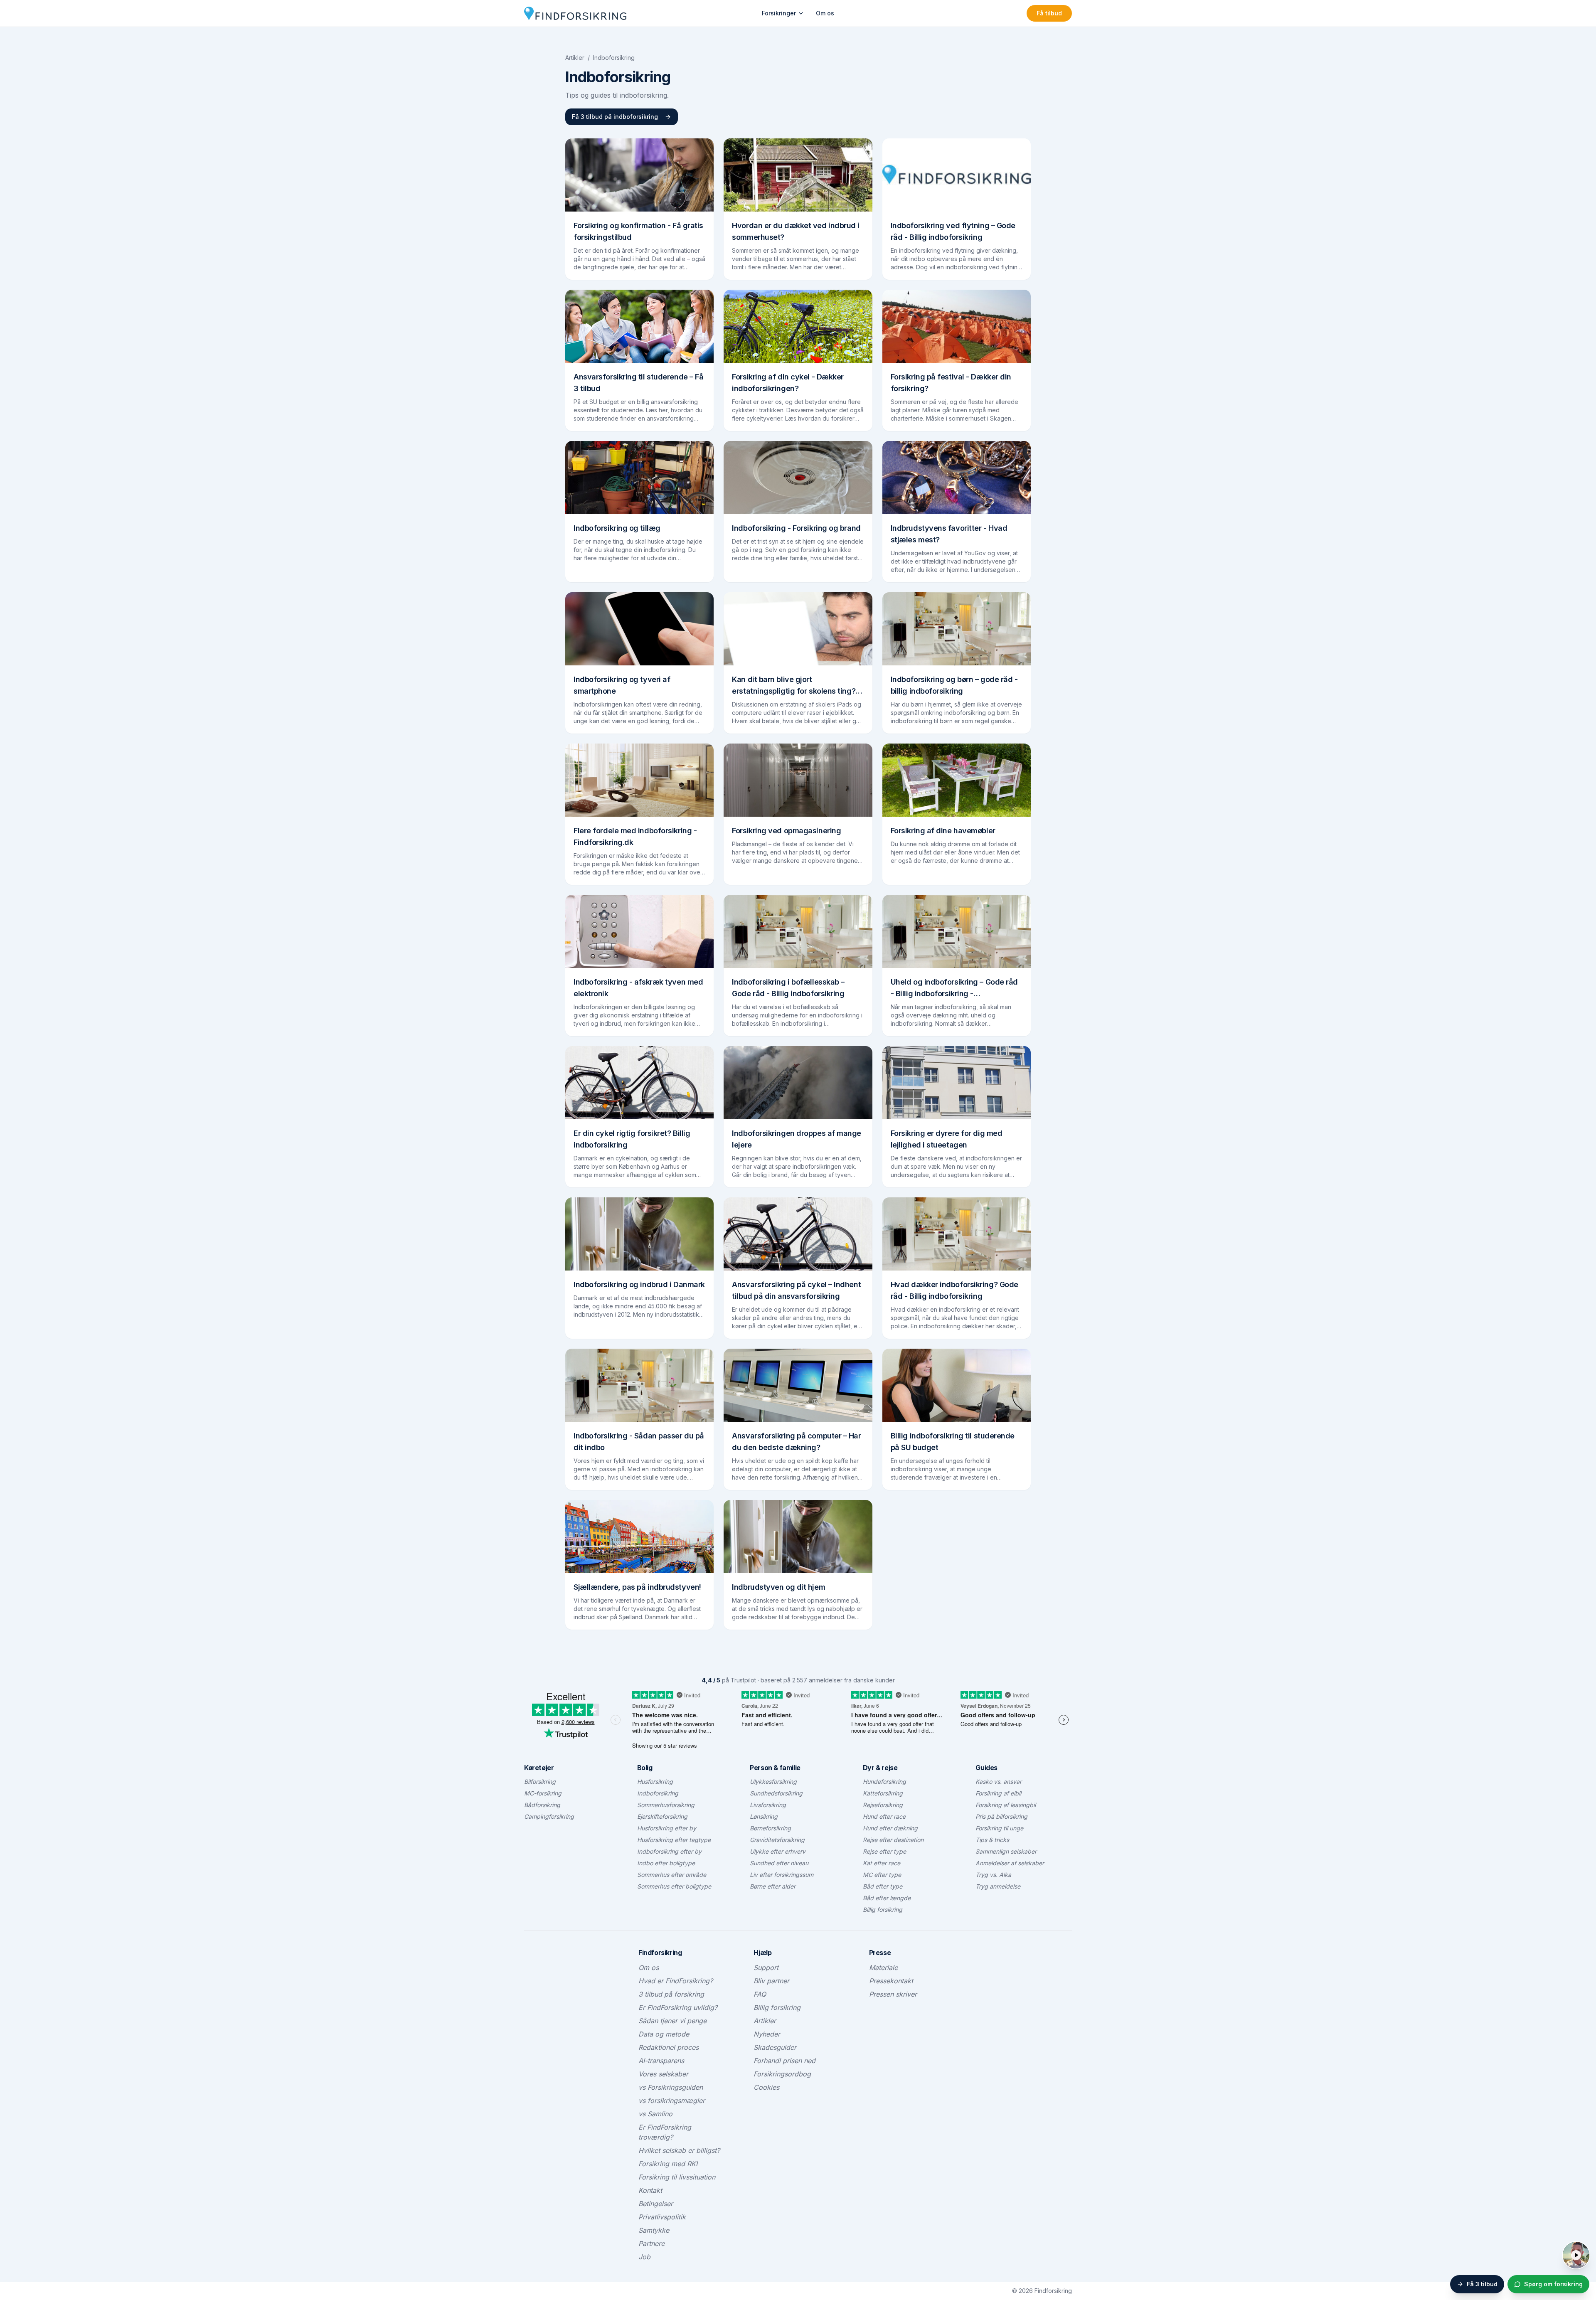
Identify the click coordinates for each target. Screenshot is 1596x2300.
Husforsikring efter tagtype (674, 1840)
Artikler (575, 58)
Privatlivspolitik (662, 2217)
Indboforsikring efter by (669, 1851)
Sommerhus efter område (672, 1875)
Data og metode (664, 2034)
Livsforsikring (768, 1805)
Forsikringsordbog (782, 2074)
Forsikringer (779, 13)
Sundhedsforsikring (776, 1793)
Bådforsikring (542, 1805)
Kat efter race (882, 1863)
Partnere (651, 2243)
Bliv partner (771, 1981)
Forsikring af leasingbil (1006, 1805)
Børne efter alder (773, 1886)
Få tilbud (1049, 13)
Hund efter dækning (890, 1828)
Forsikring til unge (999, 1828)
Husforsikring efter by (667, 1828)
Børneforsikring (770, 1828)
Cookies (766, 2087)
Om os (825, 13)
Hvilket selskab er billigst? (679, 2150)
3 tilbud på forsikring (671, 1994)
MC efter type (882, 1875)
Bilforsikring (540, 1782)
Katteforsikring (883, 1793)
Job (644, 2257)
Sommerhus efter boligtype (674, 1886)
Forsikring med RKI (668, 2164)
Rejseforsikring (883, 1805)
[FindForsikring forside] (575, 13)
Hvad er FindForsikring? (676, 1981)
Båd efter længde (887, 1898)
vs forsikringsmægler (672, 2101)
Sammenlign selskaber (1006, 1851)
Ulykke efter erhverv (778, 1851)
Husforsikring (655, 1782)
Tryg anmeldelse (998, 1886)
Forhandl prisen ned (784, 2061)
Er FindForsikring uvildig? (678, 2007)
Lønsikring (764, 1816)
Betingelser (656, 2204)
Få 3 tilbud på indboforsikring (615, 117)
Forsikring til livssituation (677, 2177)
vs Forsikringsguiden (671, 2087)
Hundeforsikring (884, 1782)
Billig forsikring (883, 1910)
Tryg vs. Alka (993, 1875)
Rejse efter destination (893, 1840)
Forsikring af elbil (998, 1793)
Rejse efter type (884, 1851)
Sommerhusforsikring (666, 1805)
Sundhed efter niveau (779, 1863)
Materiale (883, 1968)
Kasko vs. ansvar (999, 1782)
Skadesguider (775, 2047)
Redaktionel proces (669, 2047)
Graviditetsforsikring (777, 1840)
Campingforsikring (549, 1816)
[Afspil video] (1576, 2255)
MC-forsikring (543, 1793)
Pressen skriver (893, 1994)
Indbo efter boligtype (666, 1863)
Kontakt (650, 2190)
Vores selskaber (663, 2074)
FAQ (760, 1994)
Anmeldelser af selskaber (1010, 1863)
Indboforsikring (658, 1793)
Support (766, 1968)
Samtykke (654, 2230)
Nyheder (767, 2034)
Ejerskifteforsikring (662, 1816)
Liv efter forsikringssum (782, 1875)
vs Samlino (655, 2114)
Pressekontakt (891, 1981)
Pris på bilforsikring (1001, 1816)
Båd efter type (883, 1886)
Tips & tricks (992, 1840)
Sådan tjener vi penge (672, 2021)
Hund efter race (884, 1816)
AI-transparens (661, 2061)
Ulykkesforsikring (773, 1782)
